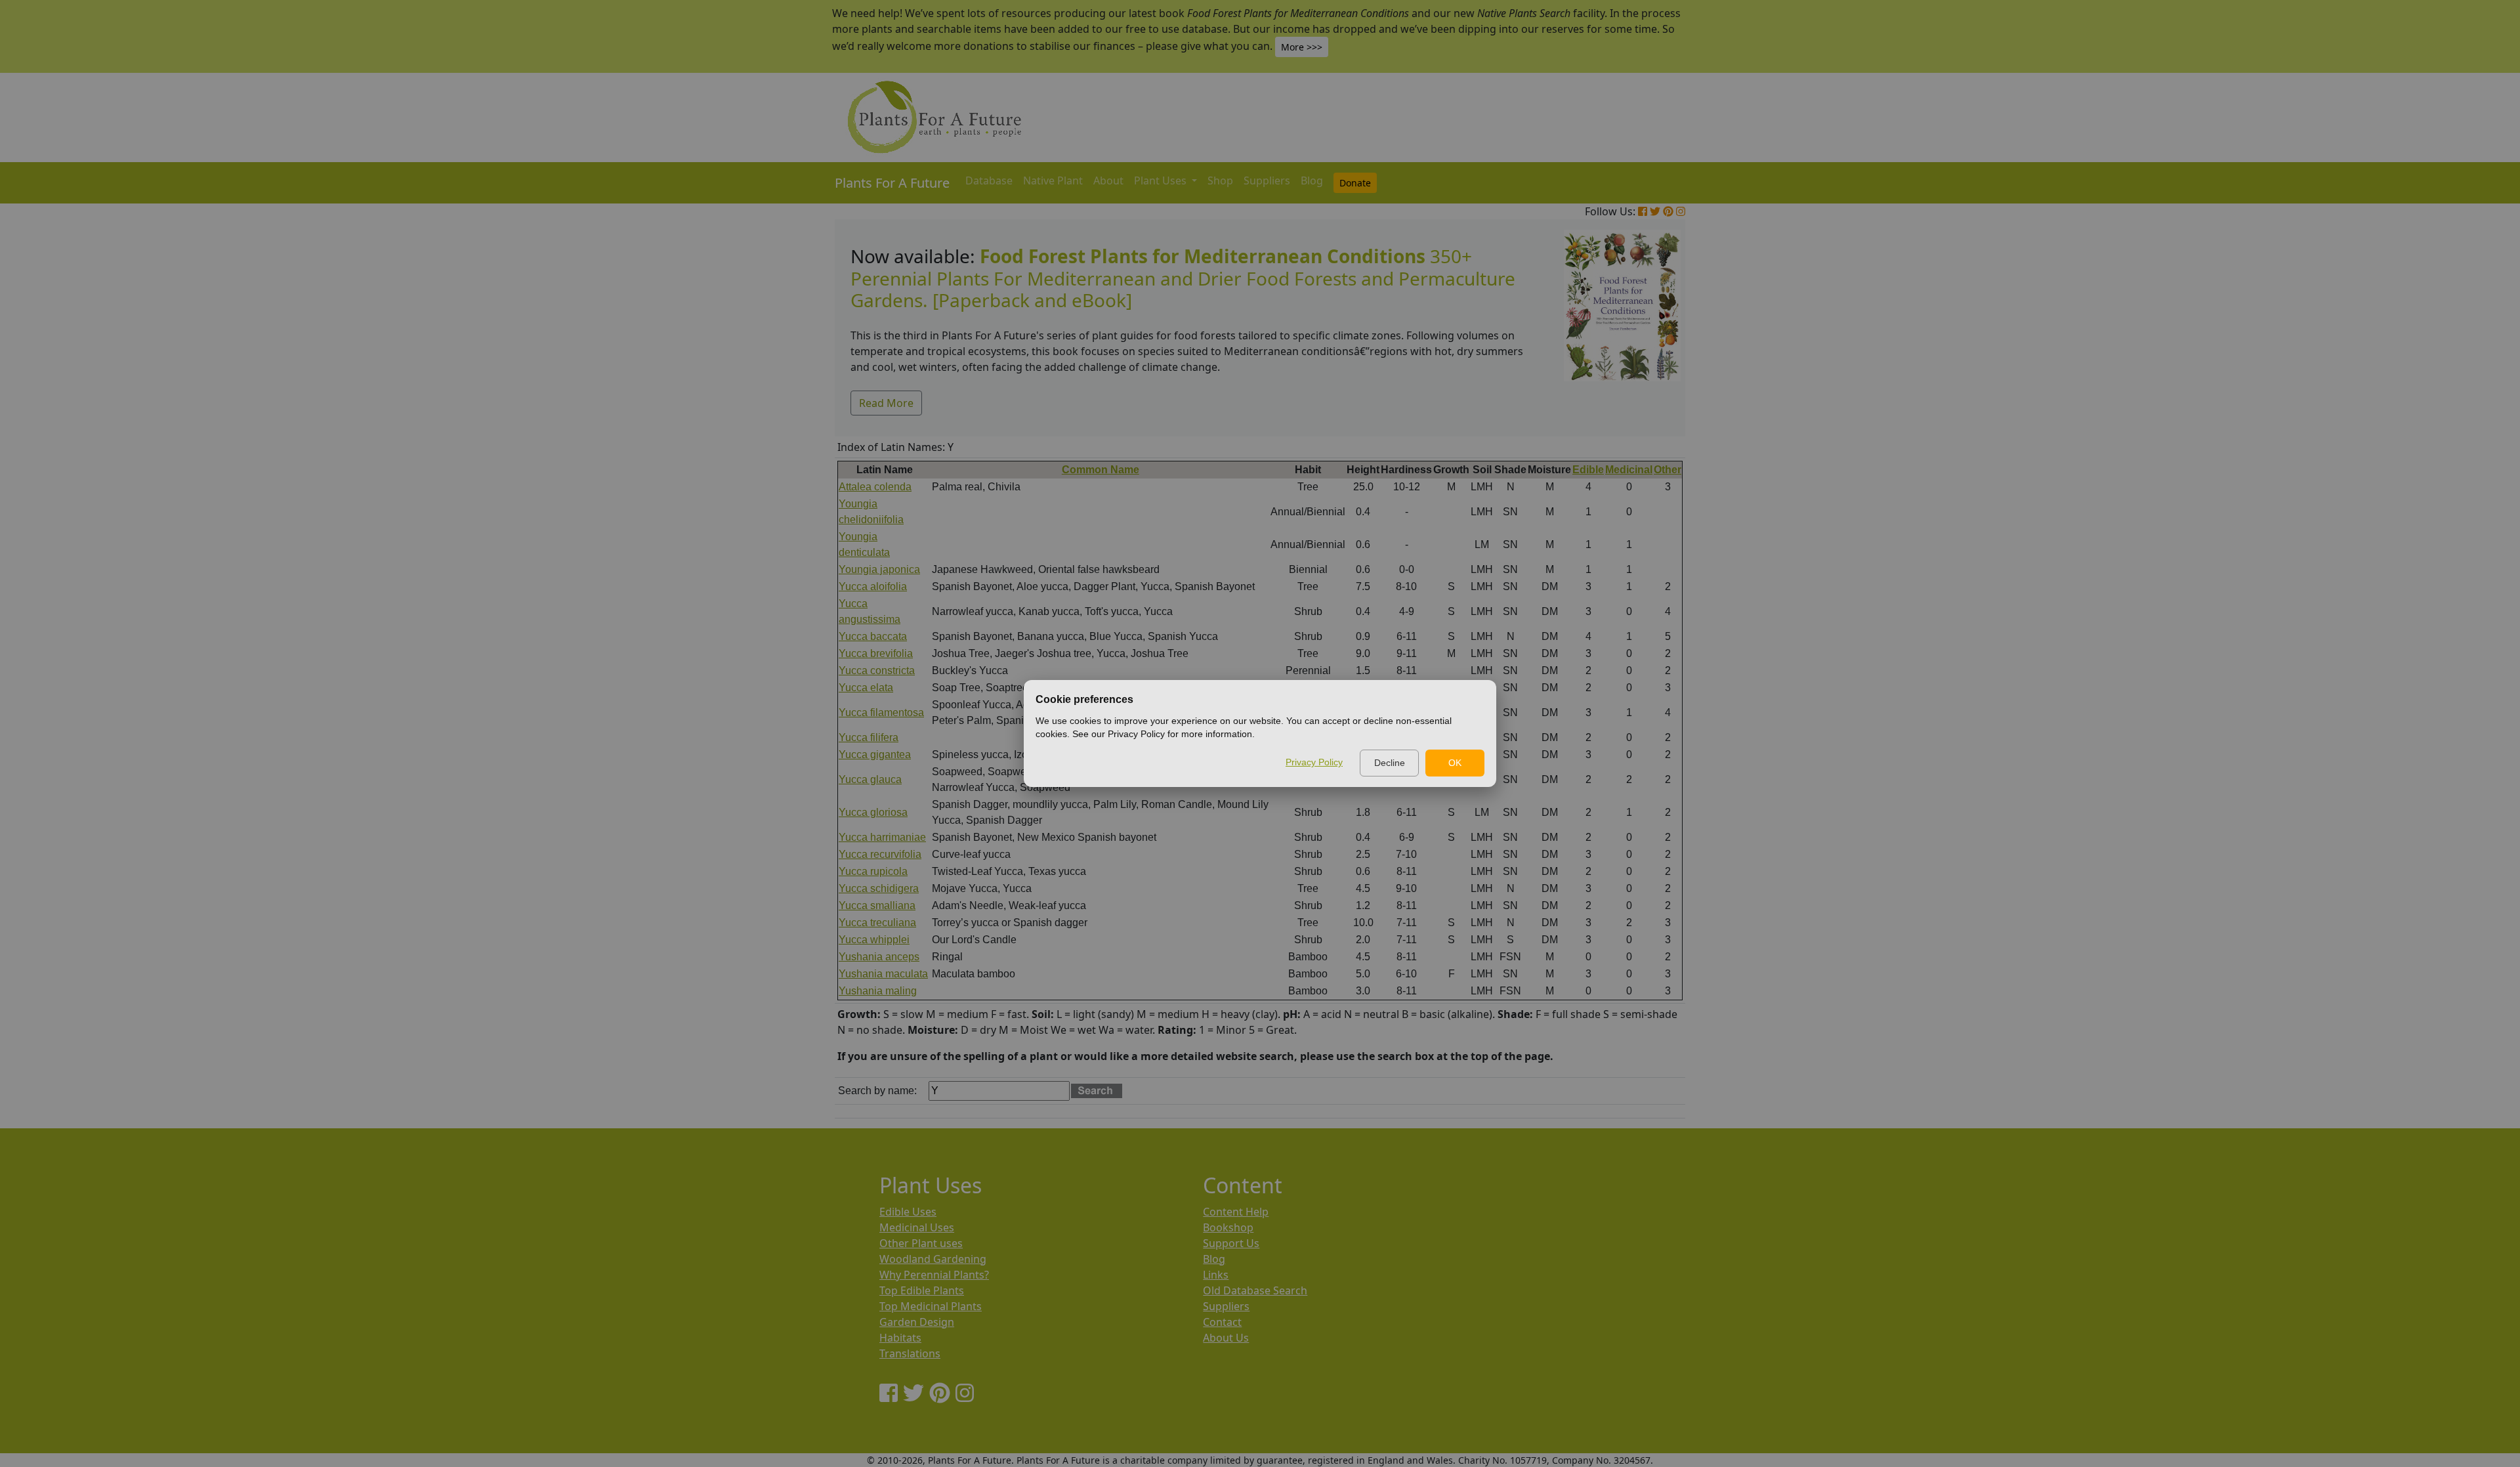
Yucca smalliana (877, 905)
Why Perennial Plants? (934, 1275)
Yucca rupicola (873, 871)
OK (1455, 763)
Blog (1312, 181)
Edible (1588, 470)
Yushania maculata (883, 974)
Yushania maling (878, 991)
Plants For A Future (892, 183)
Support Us (1231, 1243)
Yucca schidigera (879, 888)
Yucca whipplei (874, 940)
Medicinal (1629, 470)
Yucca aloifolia (873, 586)
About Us (1226, 1338)
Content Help (1236, 1212)
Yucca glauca (870, 779)
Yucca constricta (877, 670)
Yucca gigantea (875, 755)
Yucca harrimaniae (882, 837)
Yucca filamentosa (881, 712)
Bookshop (1228, 1227)
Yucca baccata (873, 636)
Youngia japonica (879, 569)
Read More (886, 403)
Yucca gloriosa (873, 812)
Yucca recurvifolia (880, 854)
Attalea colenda (875, 487)
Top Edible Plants (922, 1290)
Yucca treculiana (877, 923)
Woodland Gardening (933, 1259)
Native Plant (1053, 181)
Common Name (1101, 470)
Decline (1390, 763)
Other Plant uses (921, 1243)
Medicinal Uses (917, 1227)
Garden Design (917, 1322)
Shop (1220, 181)
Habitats (900, 1338)
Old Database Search (1255, 1290)
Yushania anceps (879, 957)
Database (989, 181)
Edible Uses (908, 1212)
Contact (1222, 1322)
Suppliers (1267, 181)
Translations (910, 1353)
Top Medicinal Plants (931, 1306)
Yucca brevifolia (876, 653)
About (1108, 181)
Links (1216, 1275)
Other (1668, 470)
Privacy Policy (1314, 762)
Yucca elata (866, 688)
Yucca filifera (869, 737)
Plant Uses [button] (1162, 181)
